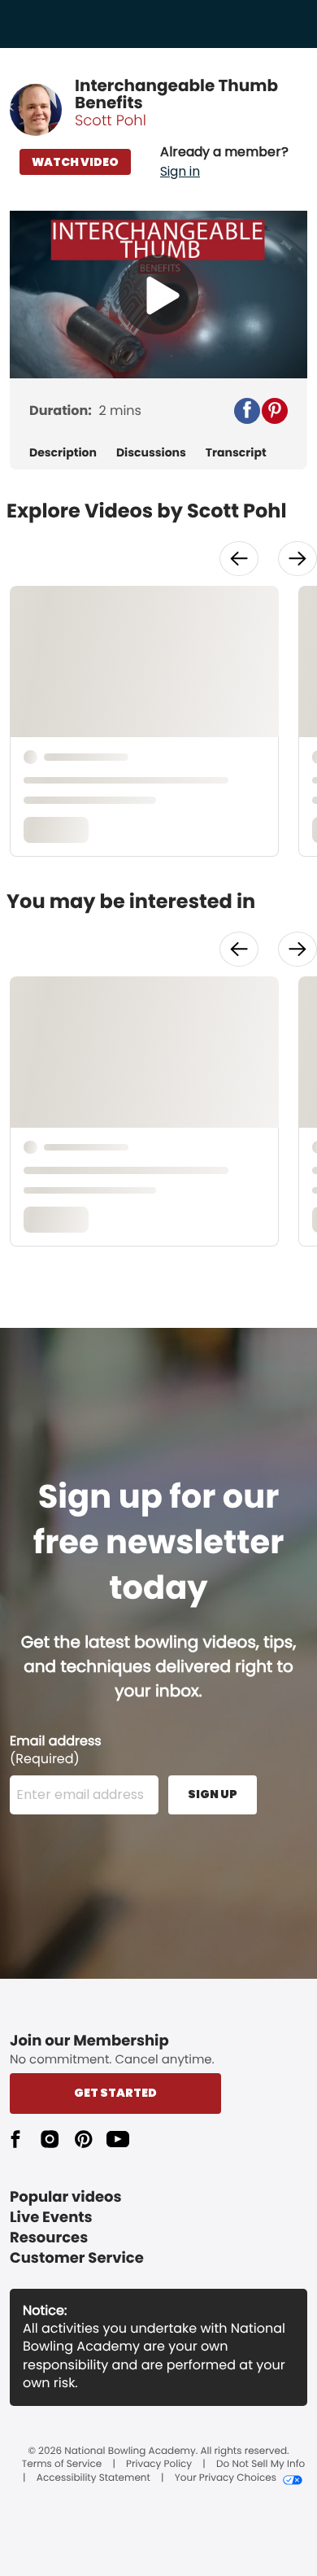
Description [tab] (63, 453)
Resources (49, 2238)
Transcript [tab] (236, 453)
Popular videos (66, 2197)
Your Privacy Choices (226, 2478)
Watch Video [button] (75, 162)
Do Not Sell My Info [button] (261, 2465)
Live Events (51, 2218)
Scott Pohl (111, 121)
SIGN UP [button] (213, 1794)
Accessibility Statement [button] (93, 2478)
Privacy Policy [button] (159, 2465)
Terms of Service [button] (62, 2465)
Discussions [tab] (151, 453)
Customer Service (77, 2258)
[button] (224, 162)
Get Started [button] (115, 2093)
